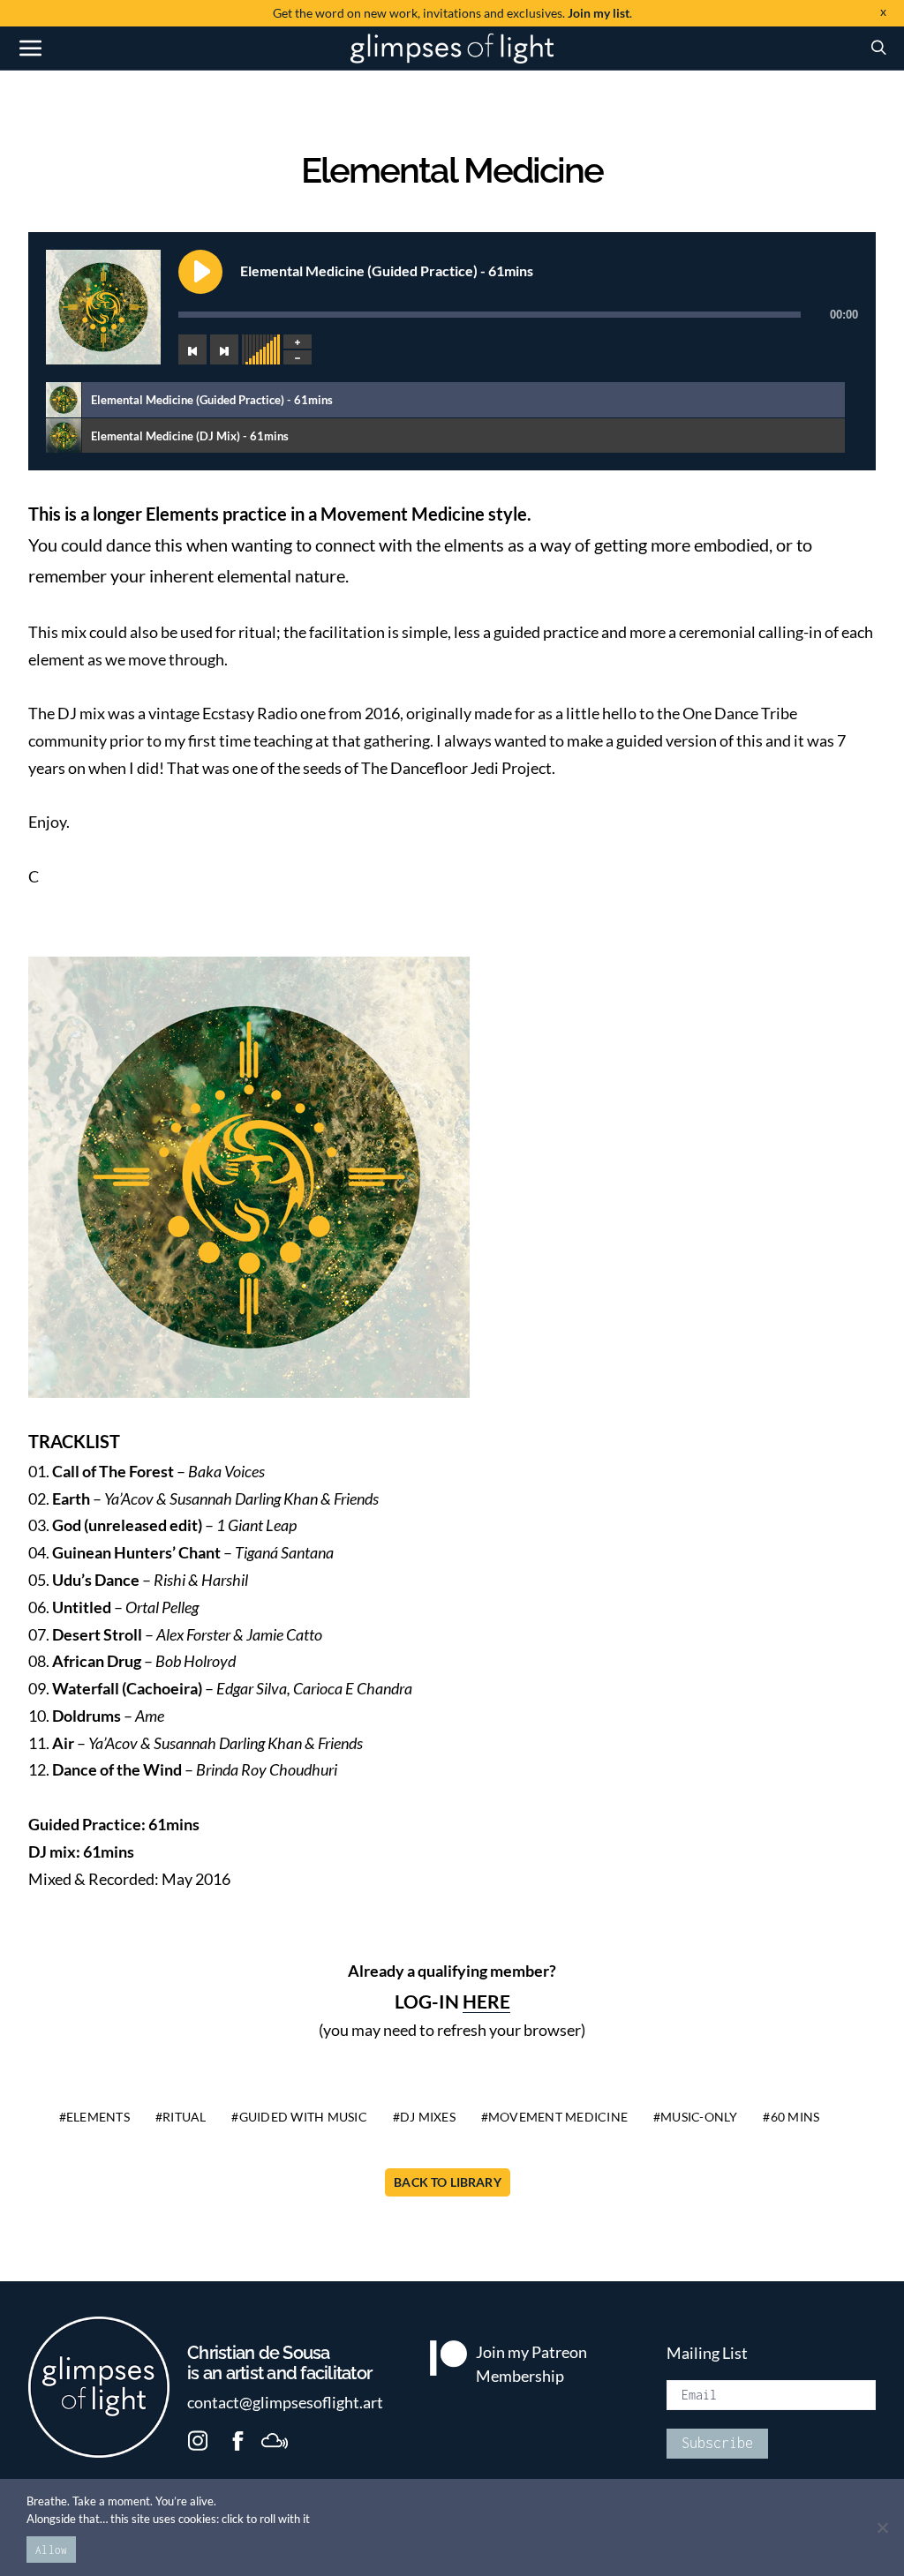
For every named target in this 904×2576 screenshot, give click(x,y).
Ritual (185, 2117)
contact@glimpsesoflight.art (285, 2403)
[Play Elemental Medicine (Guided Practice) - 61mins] (200, 272)
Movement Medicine (558, 2117)
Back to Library (448, 2182)
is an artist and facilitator (279, 2363)
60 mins (795, 2117)
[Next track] (224, 349)
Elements (98, 2117)
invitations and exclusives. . (452, 13)
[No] (882, 2527)
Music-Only (699, 2117)
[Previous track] (192, 349)
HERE (486, 2001)
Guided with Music (303, 2117)
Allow (51, 2550)
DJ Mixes (428, 2117)
